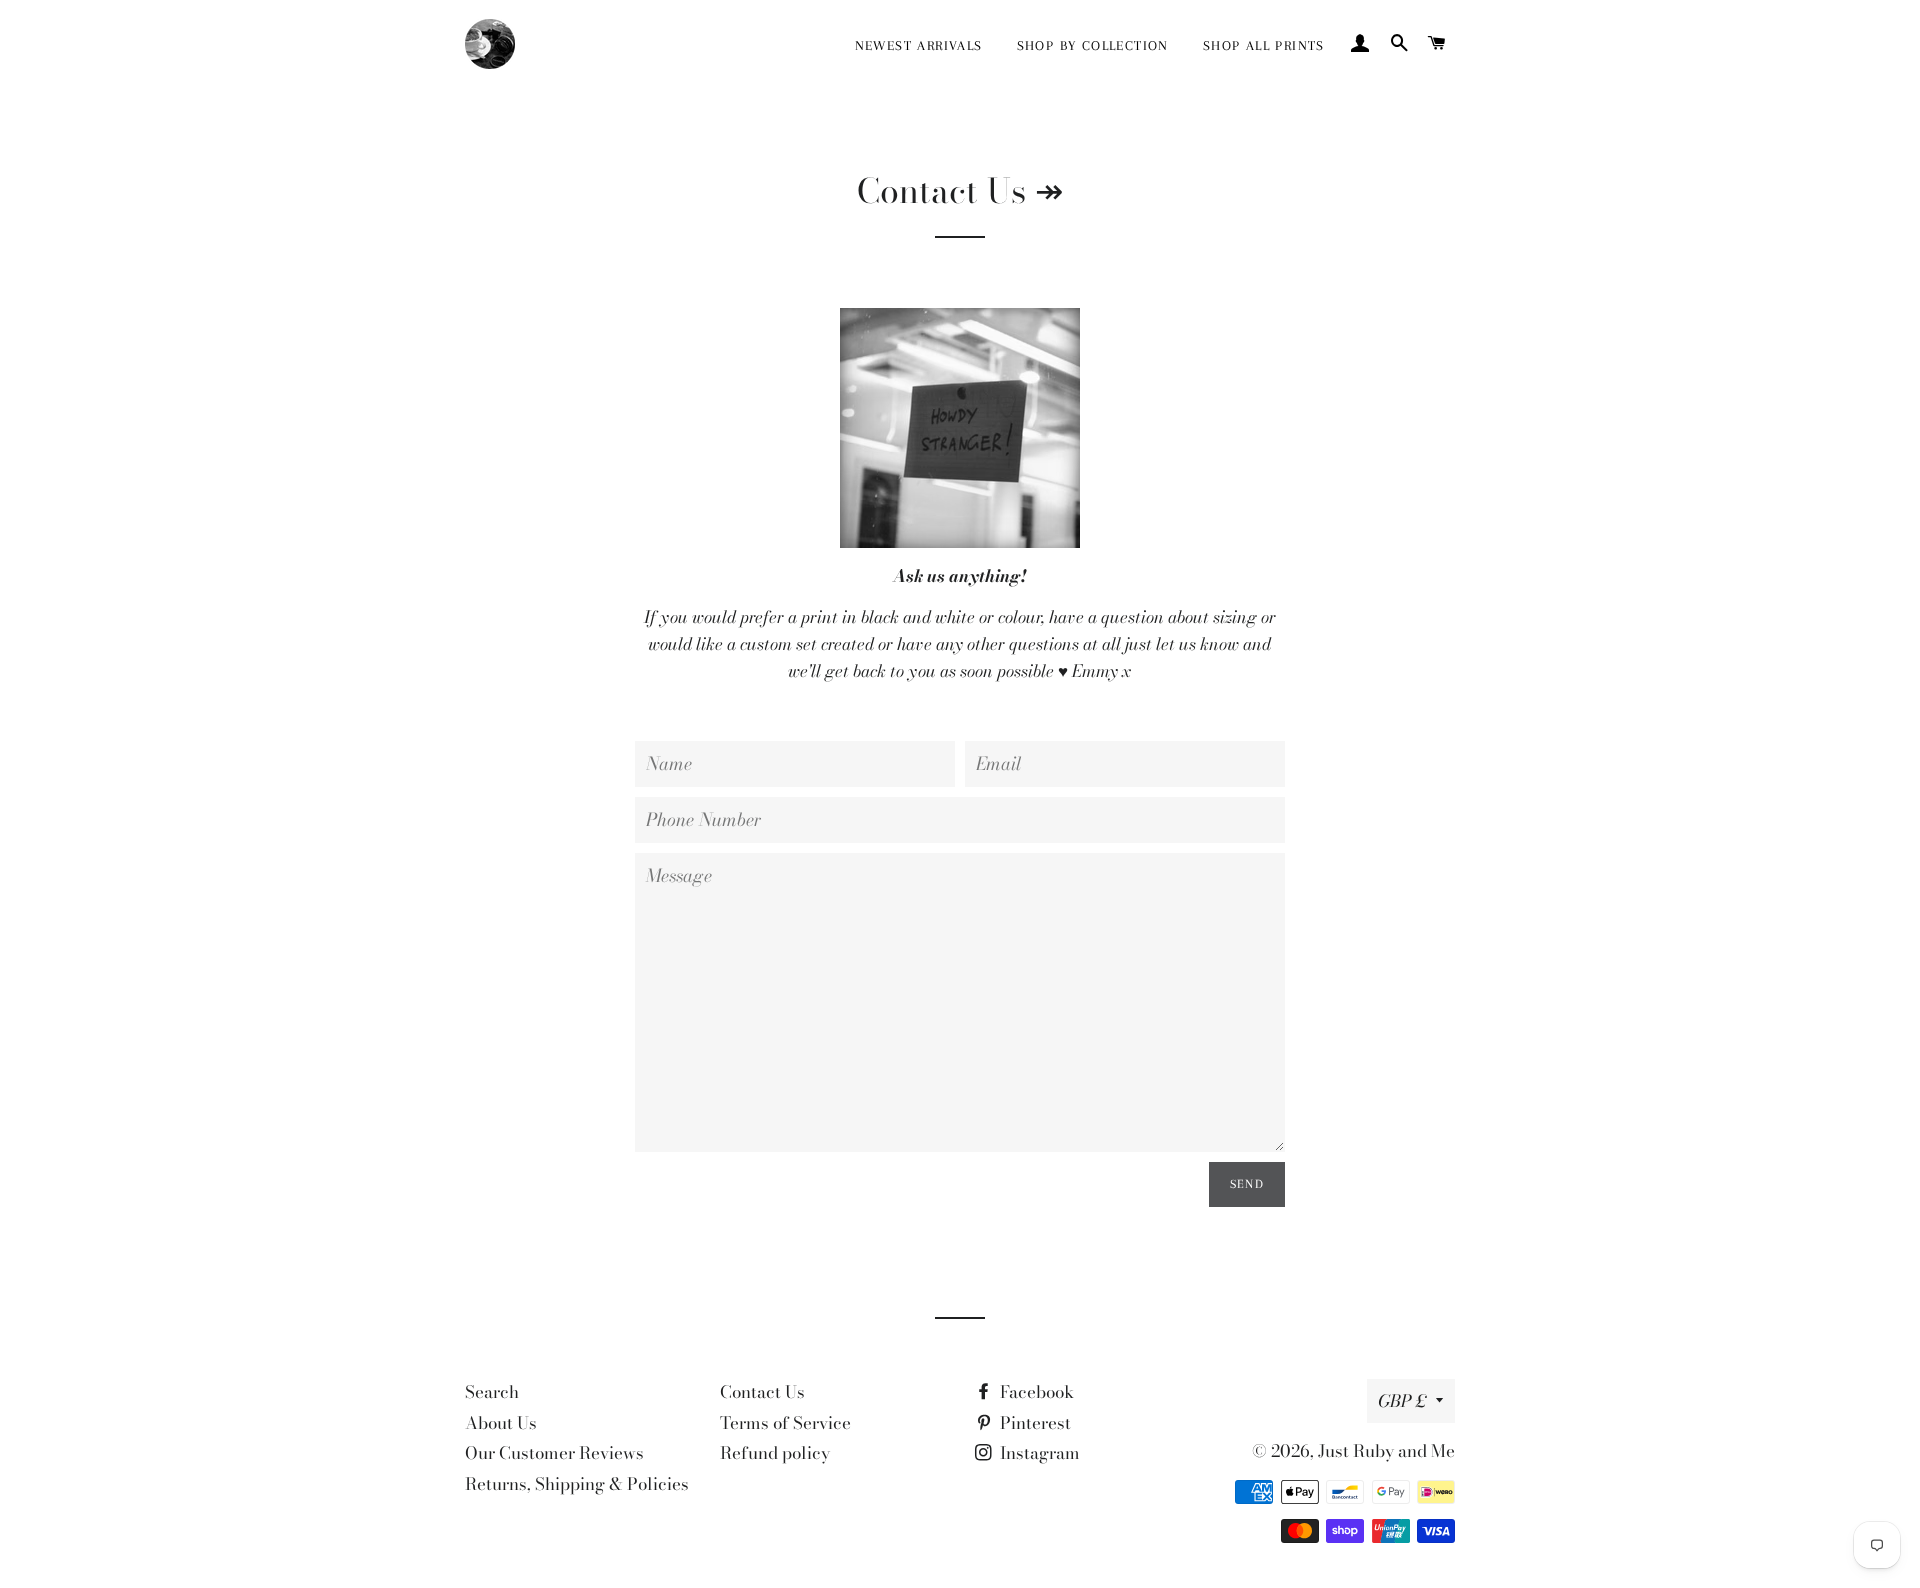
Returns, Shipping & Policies (577, 1484)
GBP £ (1402, 1401)
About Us (501, 1423)
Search (492, 1392)
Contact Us (762, 1392)
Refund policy (775, 1453)
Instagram (1038, 1453)
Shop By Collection (1093, 45)
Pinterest (1033, 1423)
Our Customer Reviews (554, 1453)
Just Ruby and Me (1386, 1451)
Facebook (1035, 1392)
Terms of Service (785, 1423)
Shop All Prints (1264, 45)
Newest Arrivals (919, 45)
